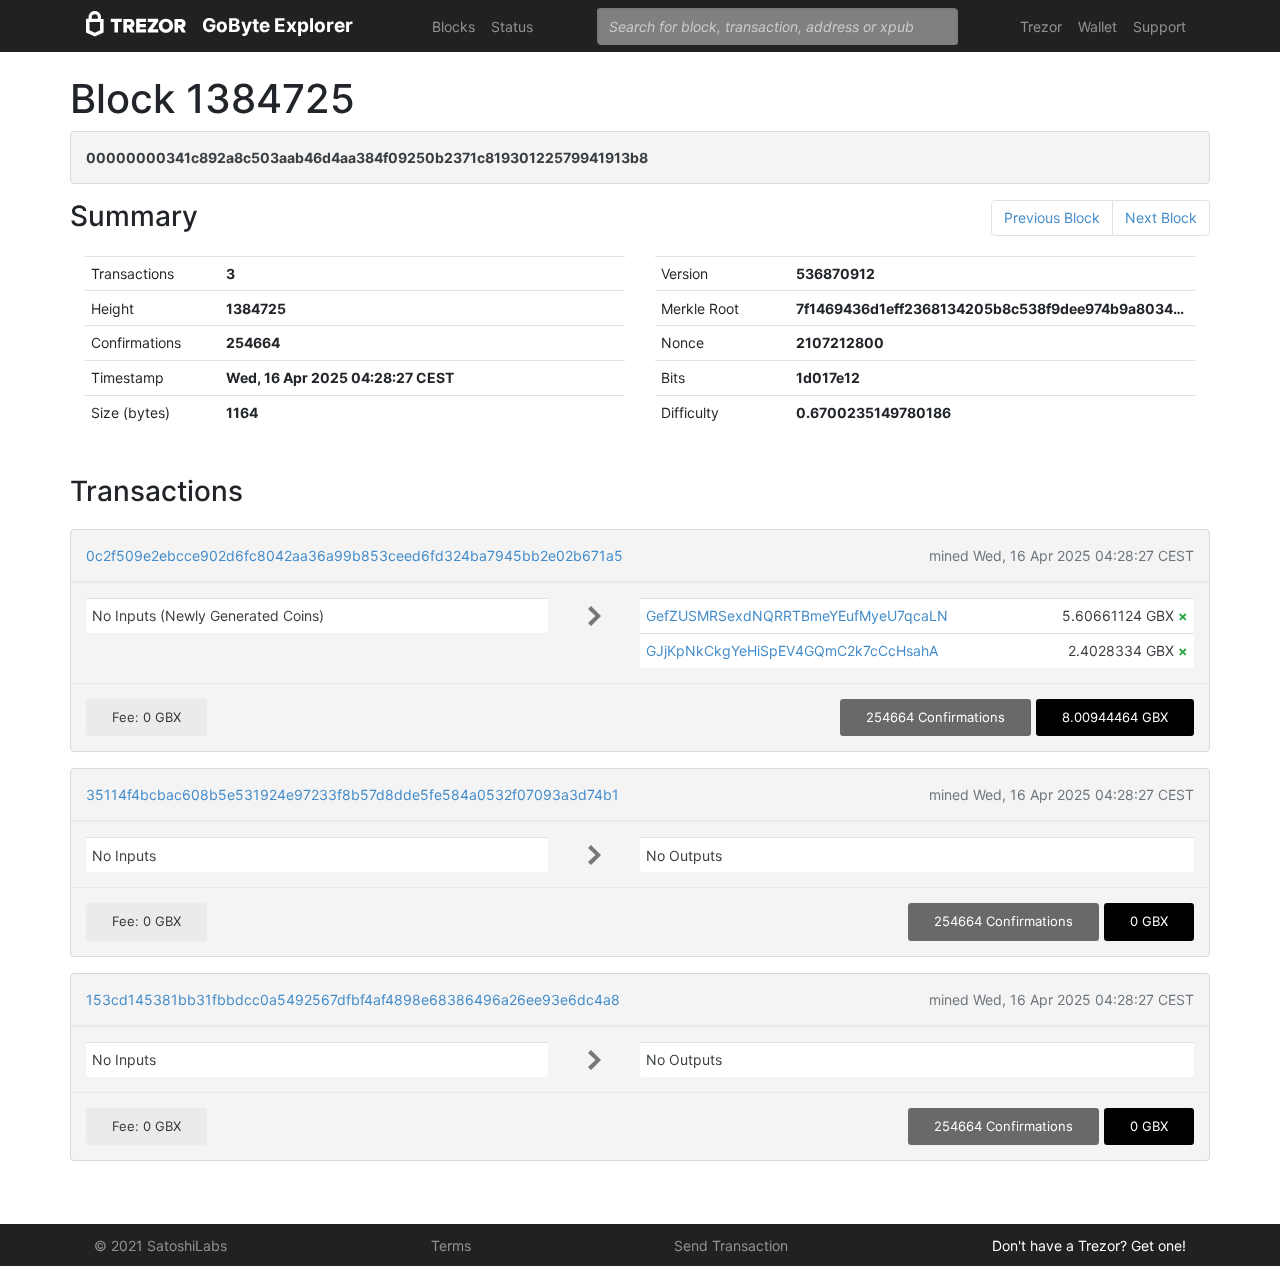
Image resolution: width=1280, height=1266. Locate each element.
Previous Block (1052, 217)
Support (1159, 26)
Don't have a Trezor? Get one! (1089, 1245)
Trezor (1041, 26)
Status (512, 26)
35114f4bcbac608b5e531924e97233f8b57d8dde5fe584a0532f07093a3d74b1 (352, 794)
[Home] (136, 26)
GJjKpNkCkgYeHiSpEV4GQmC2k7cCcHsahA (792, 650)
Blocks (453, 26)
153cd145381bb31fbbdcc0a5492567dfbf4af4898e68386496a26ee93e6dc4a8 (353, 999)
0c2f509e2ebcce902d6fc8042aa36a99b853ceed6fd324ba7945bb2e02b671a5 (354, 555)
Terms (451, 1245)
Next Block (1161, 217)
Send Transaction (731, 1245)
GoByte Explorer (277, 25)
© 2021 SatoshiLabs (160, 1245)
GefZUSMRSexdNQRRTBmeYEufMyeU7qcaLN (797, 615)
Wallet (1097, 26)
